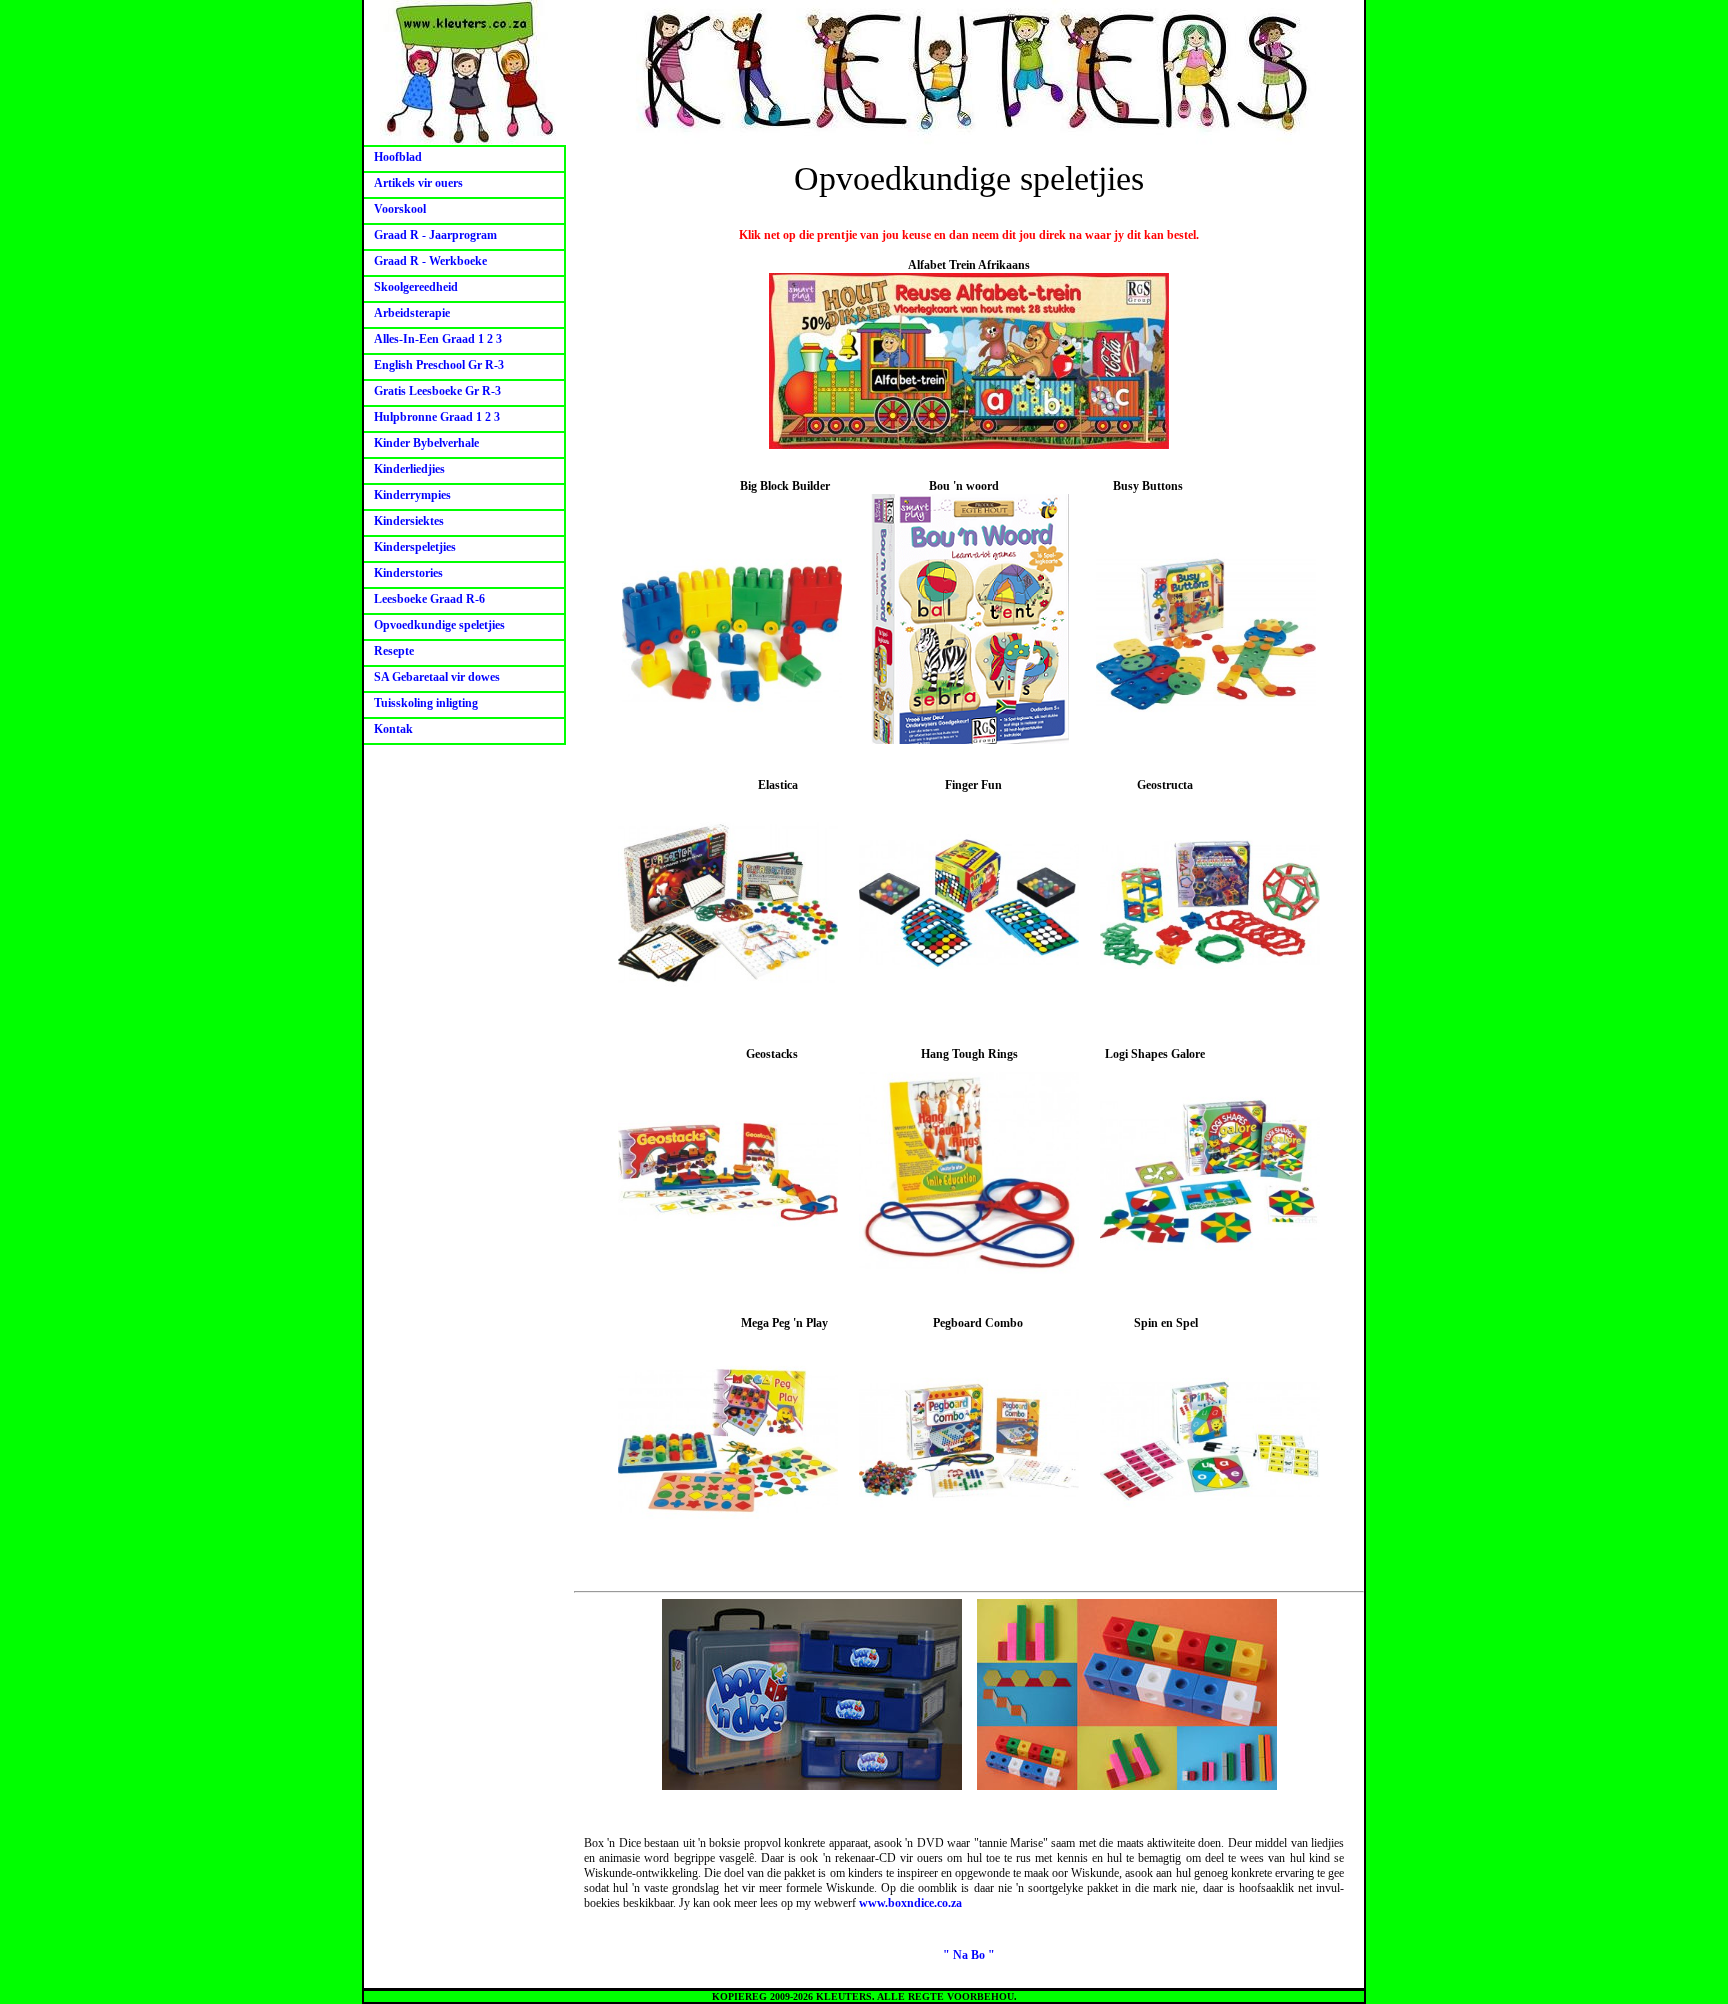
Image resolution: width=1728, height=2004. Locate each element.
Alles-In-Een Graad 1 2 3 (438, 339)
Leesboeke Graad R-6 (429, 599)
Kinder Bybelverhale (426, 443)
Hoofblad (398, 157)
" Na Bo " (969, 1955)
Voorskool (400, 209)
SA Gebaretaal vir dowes (437, 677)
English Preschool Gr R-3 (439, 365)
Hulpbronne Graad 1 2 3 (437, 417)
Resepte (394, 651)
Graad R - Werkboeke (430, 261)
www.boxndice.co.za (910, 1903)
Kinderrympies (412, 495)
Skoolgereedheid (416, 287)
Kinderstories (408, 573)
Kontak (393, 729)
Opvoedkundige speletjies (439, 625)
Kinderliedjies (409, 469)
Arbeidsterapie (412, 313)
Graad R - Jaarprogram (435, 235)
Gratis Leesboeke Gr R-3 (437, 391)
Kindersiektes (409, 521)
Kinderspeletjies (415, 547)
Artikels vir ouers (418, 183)
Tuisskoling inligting (426, 703)
